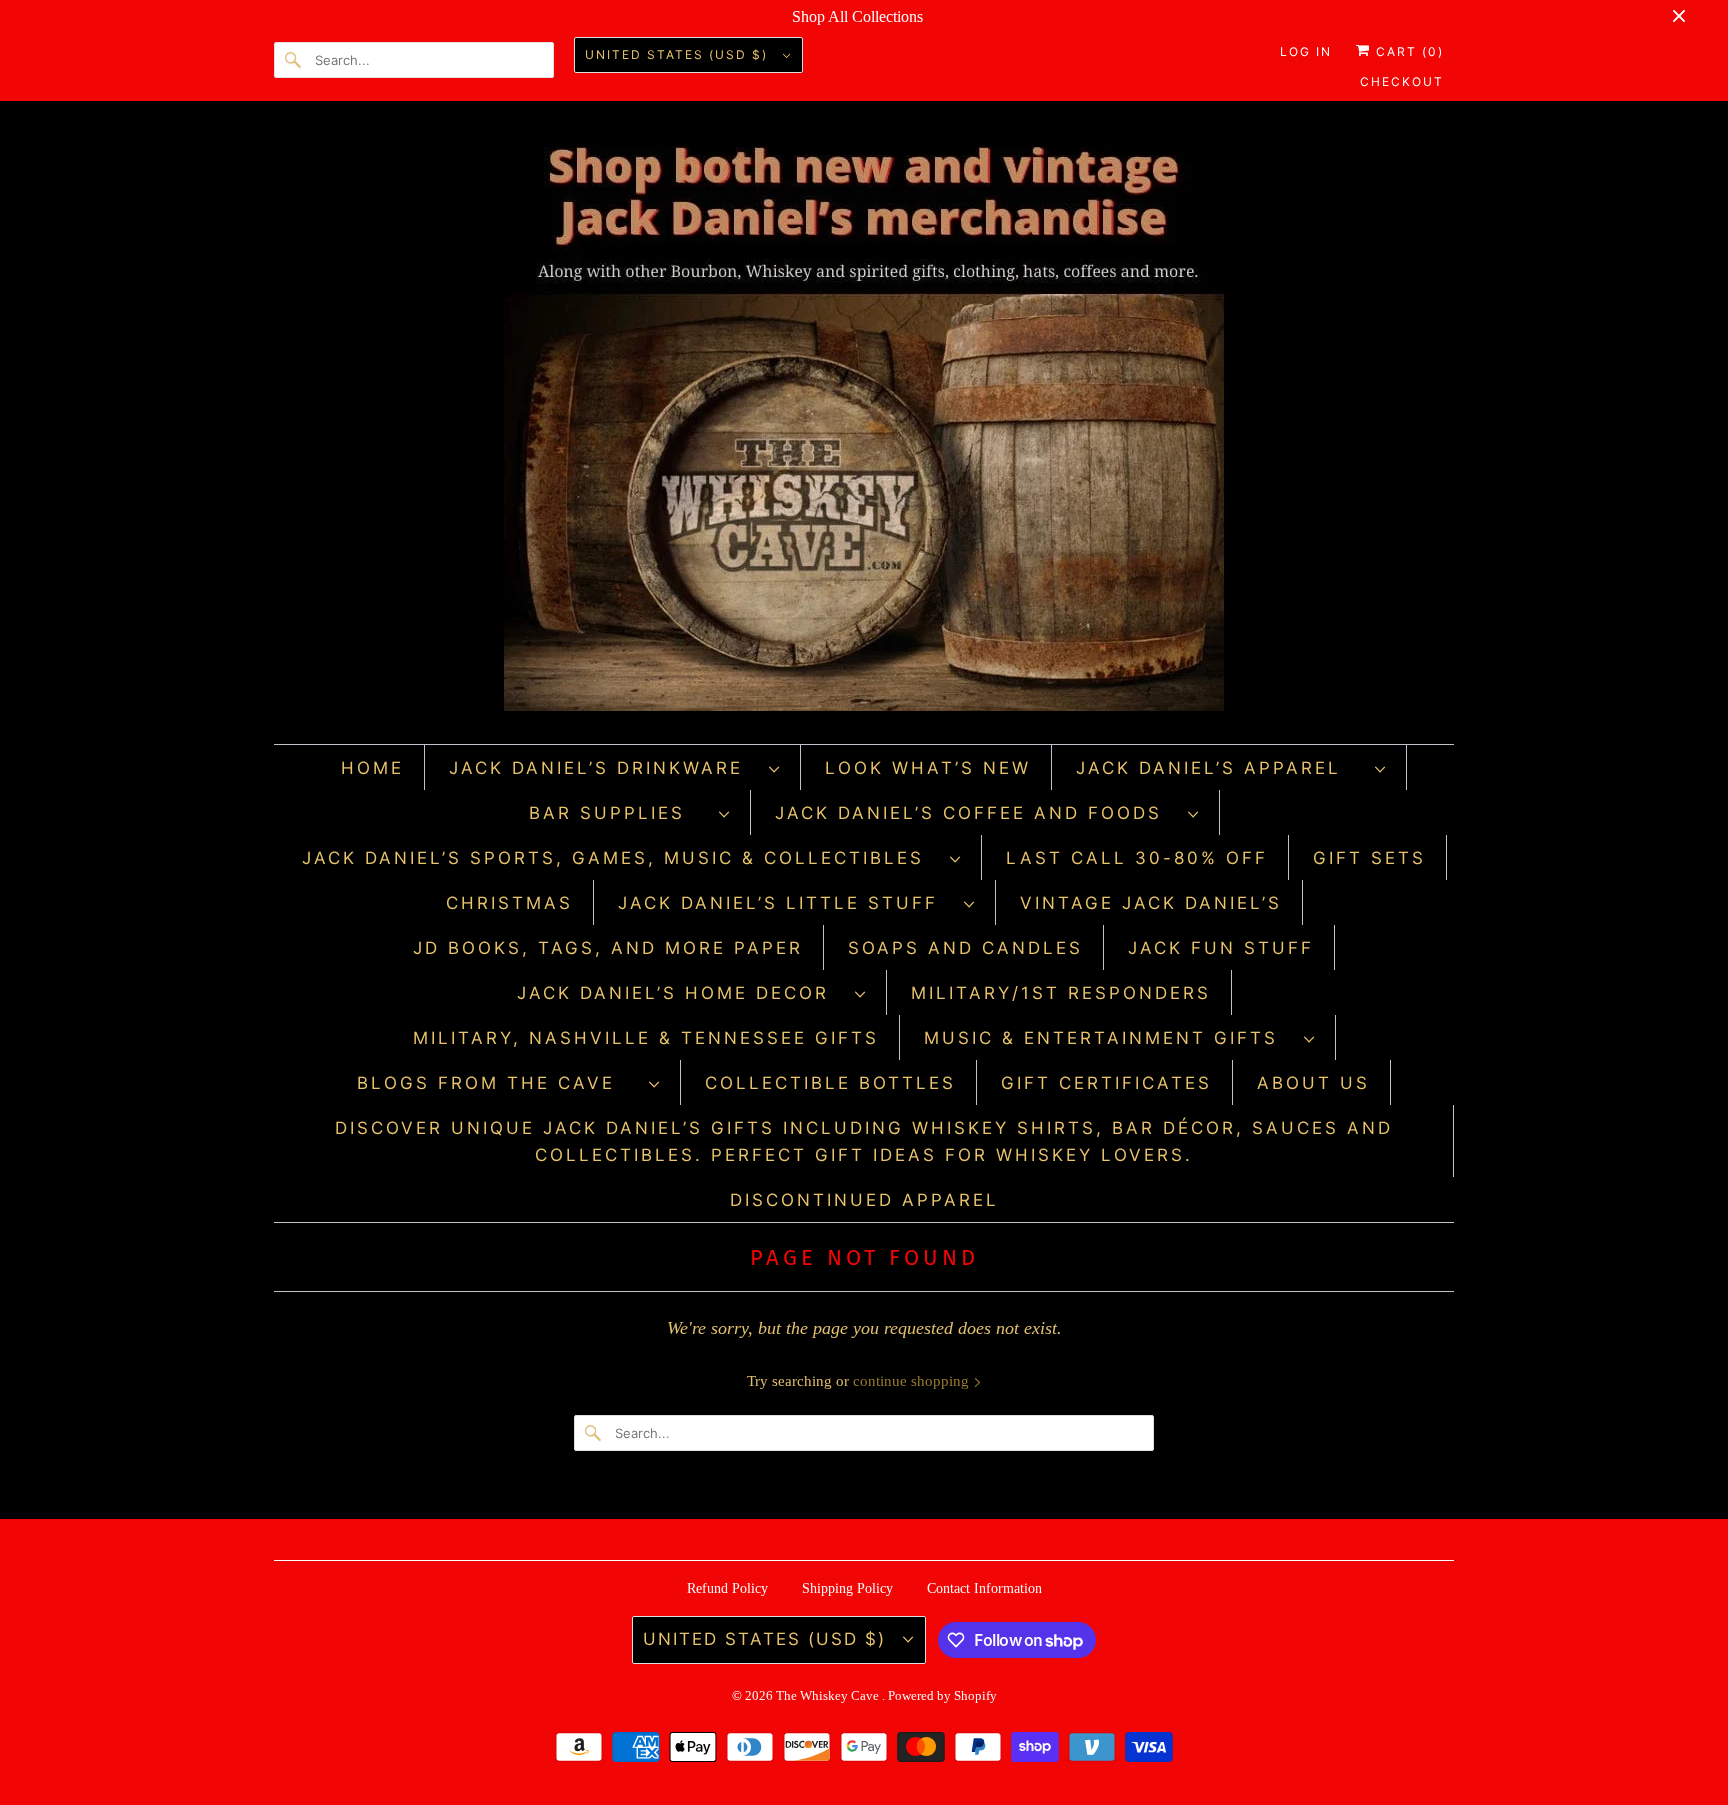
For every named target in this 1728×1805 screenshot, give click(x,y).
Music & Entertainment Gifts (1109, 1038)
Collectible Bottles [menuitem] (830, 1083)
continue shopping (913, 1381)
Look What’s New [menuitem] (928, 768)
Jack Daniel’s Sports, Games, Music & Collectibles (621, 858)
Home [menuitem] (372, 768)
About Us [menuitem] (1313, 1083)
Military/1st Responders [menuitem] (1061, 993)
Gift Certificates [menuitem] (1106, 1083)
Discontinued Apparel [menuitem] (864, 1200)
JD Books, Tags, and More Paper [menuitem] (608, 948)
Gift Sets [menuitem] (1369, 858)
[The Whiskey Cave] (864, 427)
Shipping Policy (847, 1588)
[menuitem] (615, 767)
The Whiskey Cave (829, 1695)
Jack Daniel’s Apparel (1220, 768)
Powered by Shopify (942, 1695)
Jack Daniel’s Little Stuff (786, 903)
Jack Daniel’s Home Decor (681, 993)
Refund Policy (727, 1588)
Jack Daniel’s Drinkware (604, 768)
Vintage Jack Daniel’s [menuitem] (1151, 903)
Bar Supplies (619, 813)
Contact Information (984, 1588)
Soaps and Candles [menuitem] (965, 948)
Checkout (1402, 81)
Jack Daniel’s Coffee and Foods (976, 813)
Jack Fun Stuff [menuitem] (1221, 948)
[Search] (294, 60)
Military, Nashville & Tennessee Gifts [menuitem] (646, 1038)
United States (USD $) (679, 54)
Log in (1306, 51)
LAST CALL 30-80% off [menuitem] (1137, 858)
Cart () (1407, 51)
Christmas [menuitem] (509, 903)
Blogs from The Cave (498, 1083)
